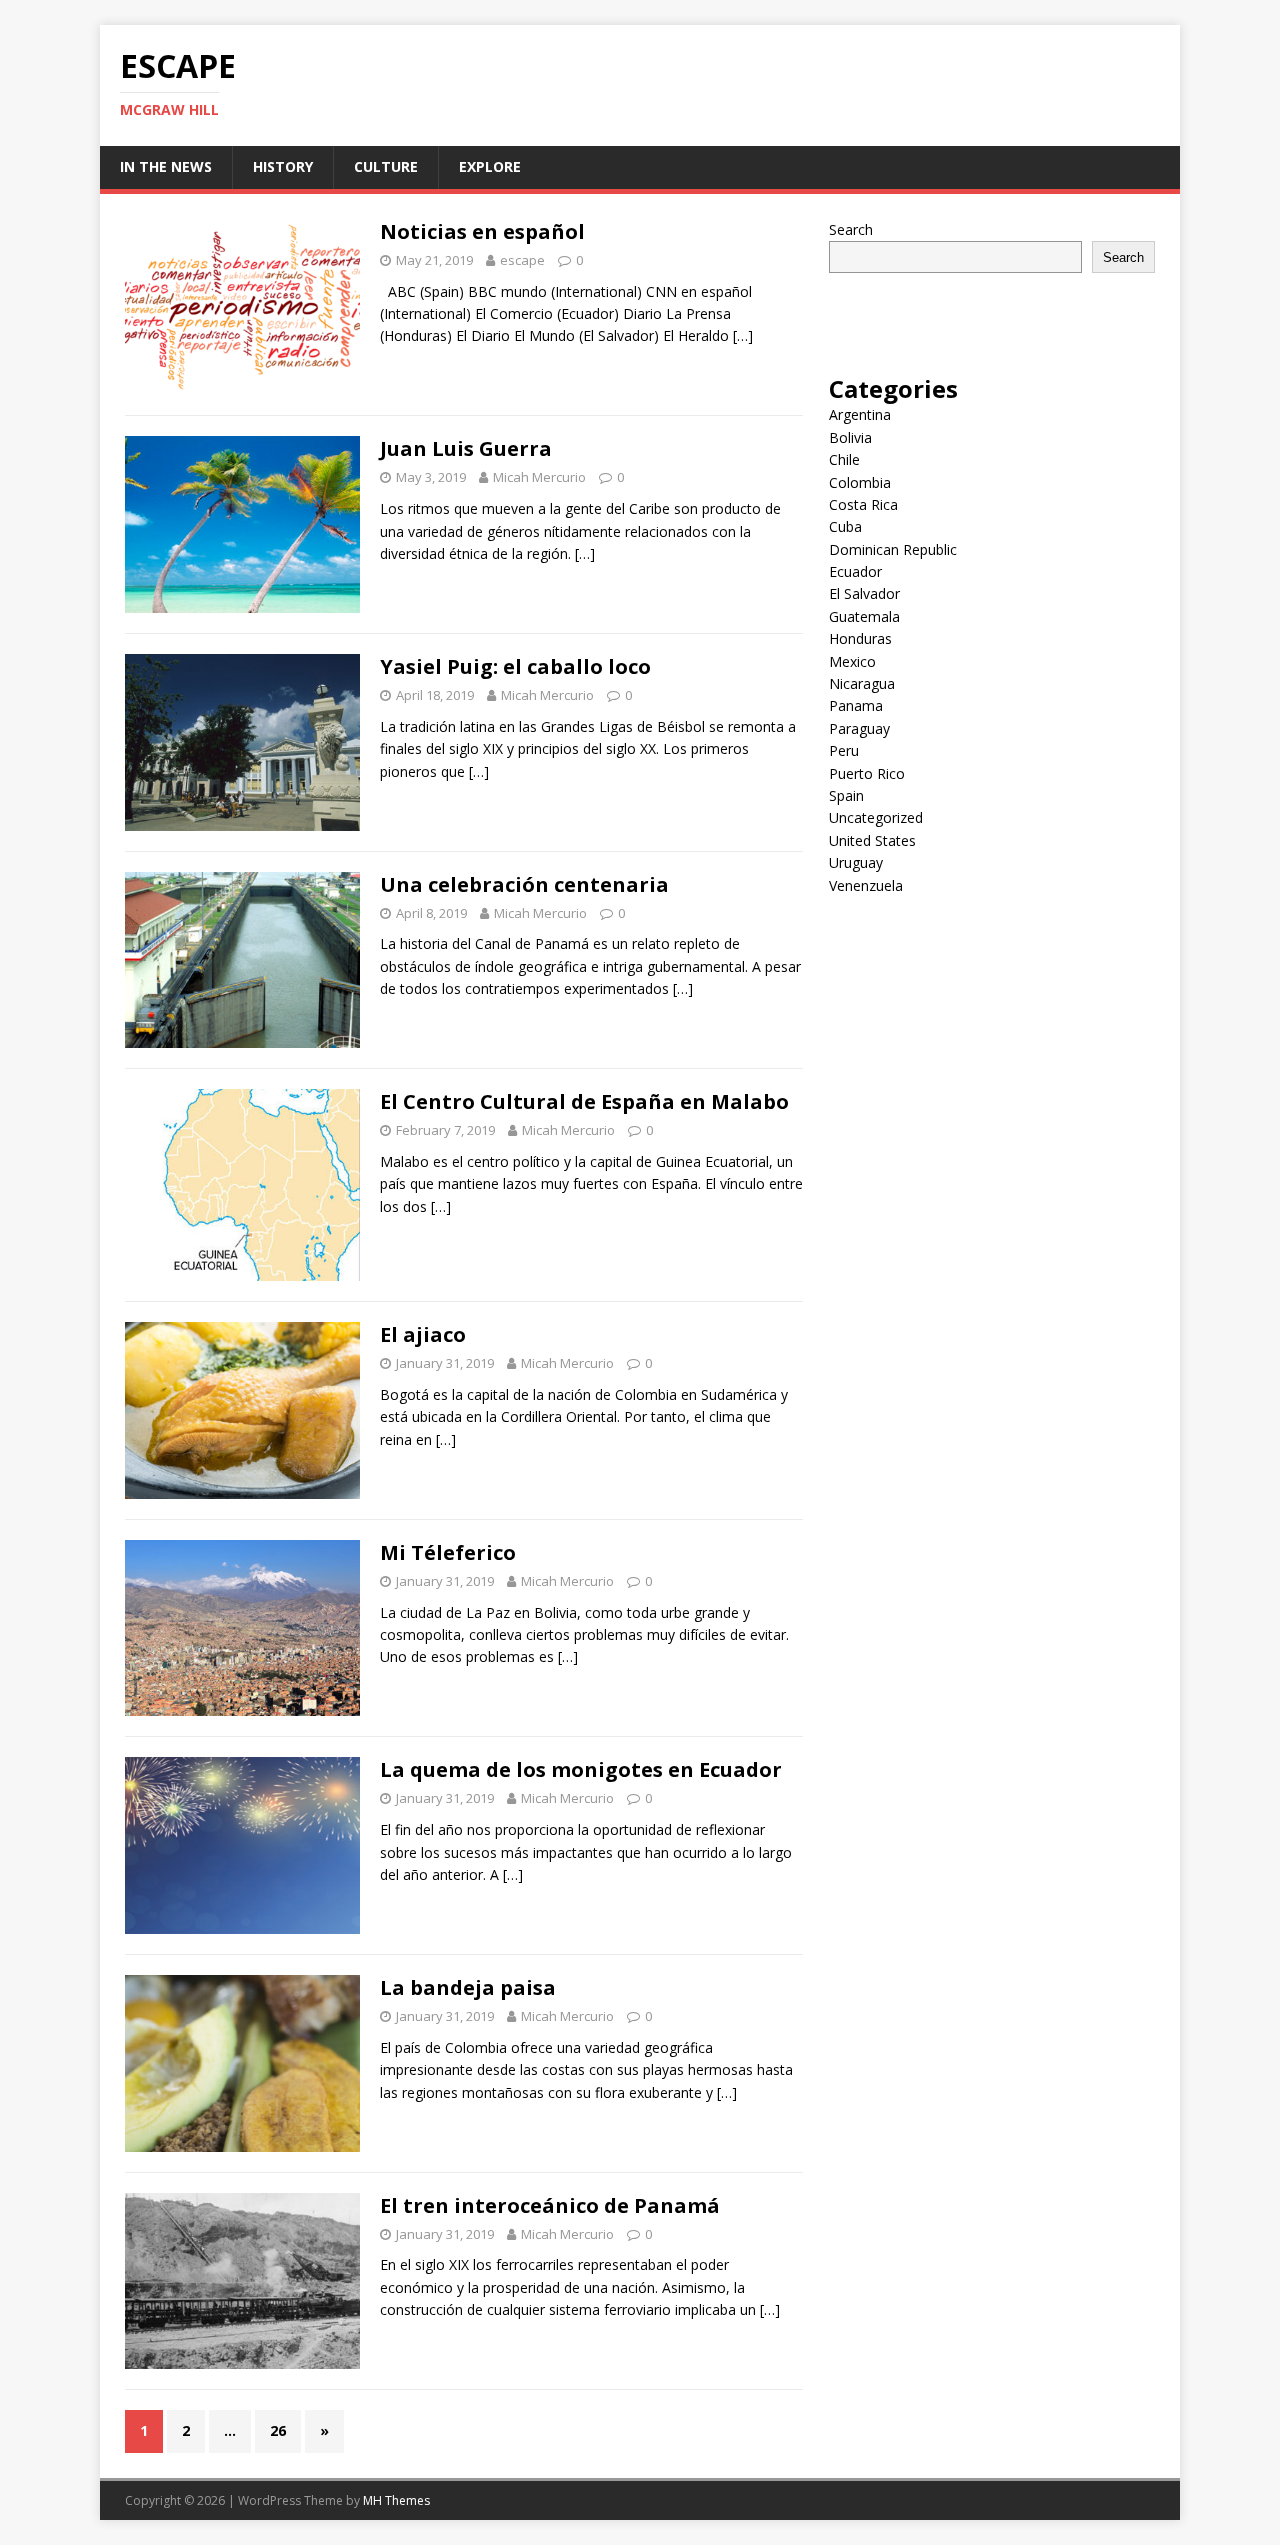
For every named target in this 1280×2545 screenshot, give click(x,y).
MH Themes (396, 2500)
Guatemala (864, 616)
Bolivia (850, 437)
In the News (166, 166)
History (283, 166)
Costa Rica (863, 504)
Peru (844, 750)
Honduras (860, 638)
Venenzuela (866, 885)
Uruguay (856, 862)
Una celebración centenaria (524, 884)
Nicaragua (862, 683)
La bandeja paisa (468, 1987)
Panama (856, 705)
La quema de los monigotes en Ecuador (581, 1769)
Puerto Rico (867, 773)
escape (522, 260)
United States (872, 840)
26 (278, 2430)
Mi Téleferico (448, 1552)
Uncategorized (876, 817)
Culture (386, 166)
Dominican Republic (893, 549)
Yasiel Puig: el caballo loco (515, 666)
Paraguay (859, 728)
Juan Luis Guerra (466, 448)
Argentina (860, 414)
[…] (743, 335)
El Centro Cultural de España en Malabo (584, 1101)
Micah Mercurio (539, 477)
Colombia (860, 482)
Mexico (852, 661)
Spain (846, 795)
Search (851, 229)
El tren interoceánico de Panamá (550, 2205)
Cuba (845, 526)
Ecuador (855, 571)
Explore (490, 166)
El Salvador (864, 593)
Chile (844, 459)
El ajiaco (423, 1334)
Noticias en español (482, 231)
